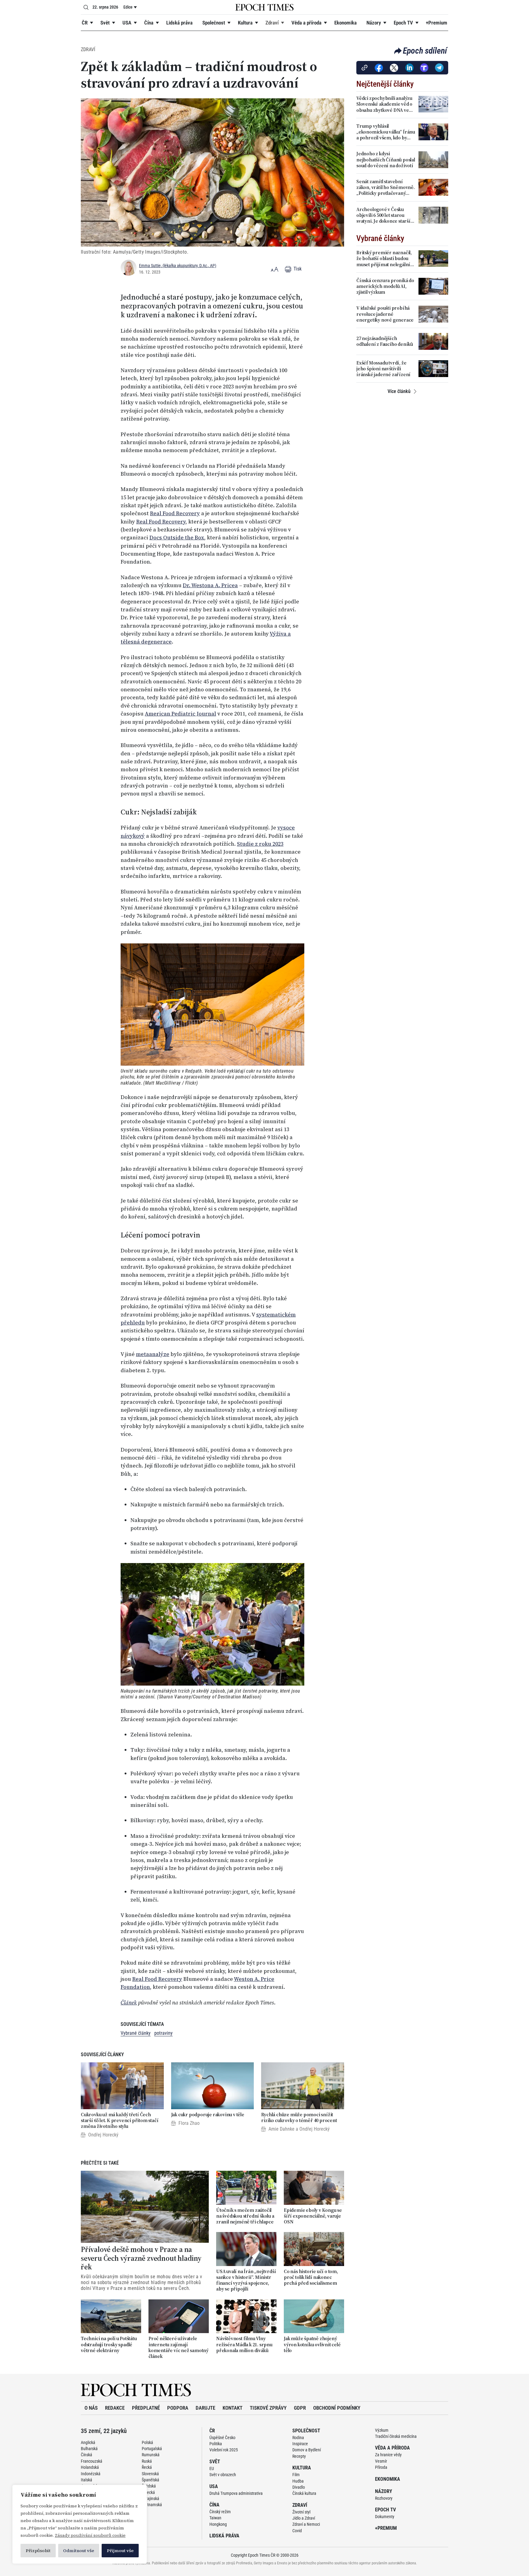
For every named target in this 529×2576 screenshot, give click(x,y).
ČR (85, 23)
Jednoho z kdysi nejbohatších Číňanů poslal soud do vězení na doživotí (386, 160)
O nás (91, 2408)
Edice (128, 7)
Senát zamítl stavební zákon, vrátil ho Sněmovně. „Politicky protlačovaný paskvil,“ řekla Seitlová (386, 187)
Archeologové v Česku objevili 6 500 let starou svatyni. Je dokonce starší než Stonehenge (383, 215)
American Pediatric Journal (180, 714)
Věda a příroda (306, 23)
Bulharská (89, 2449)
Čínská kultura (304, 2493)
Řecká (147, 2467)
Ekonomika (345, 23)
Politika (216, 2444)
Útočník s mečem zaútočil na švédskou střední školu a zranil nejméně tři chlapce (245, 2216)
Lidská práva (179, 23)
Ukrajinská (150, 2499)
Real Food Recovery (175, 513)
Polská (147, 2442)
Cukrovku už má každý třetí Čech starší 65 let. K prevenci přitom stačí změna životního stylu (120, 2121)
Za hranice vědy (388, 2455)
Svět (105, 23)
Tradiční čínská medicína (396, 2436)
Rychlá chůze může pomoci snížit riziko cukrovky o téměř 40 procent (299, 2117)
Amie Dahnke (281, 2129)
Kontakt (233, 2408)
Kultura (245, 23)
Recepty (299, 2456)
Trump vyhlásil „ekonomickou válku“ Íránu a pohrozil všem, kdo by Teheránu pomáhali (386, 132)
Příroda (381, 2467)
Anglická (88, 2442)
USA (127, 23)
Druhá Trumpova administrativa (236, 2493)
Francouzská (92, 2461)
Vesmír (381, 2461)
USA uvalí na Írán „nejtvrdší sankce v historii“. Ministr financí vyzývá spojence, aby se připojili (246, 2280)
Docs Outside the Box (177, 538)
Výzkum (382, 2430)
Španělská (150, 2480)
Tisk (297, 269)
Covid (297, 2531)
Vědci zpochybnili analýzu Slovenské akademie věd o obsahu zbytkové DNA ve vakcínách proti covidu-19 (384, 104)
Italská (86, 2480)
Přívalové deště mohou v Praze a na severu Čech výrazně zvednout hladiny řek (141, 2258)
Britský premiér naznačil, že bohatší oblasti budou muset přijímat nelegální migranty (384, 259)
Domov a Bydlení (307, 2450)
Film (296, 2475)
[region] (80, 2524)
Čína (149, 23)
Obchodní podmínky (337, 2408)
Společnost (214, 23)
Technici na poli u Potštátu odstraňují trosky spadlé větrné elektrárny (109, 2344)
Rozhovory (384, 2498)
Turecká (148, 2492)
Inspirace (300, 2444)
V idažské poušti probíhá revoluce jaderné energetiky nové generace (385, 314)
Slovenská (150, 2474)
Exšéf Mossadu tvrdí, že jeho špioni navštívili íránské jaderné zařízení (383, 369)
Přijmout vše (120, 2551)
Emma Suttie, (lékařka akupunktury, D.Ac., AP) (178, 266)
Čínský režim (220, 2512)
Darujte (205, 2408)
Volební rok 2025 (224, 2450)
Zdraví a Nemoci (306, 2524)
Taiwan (215, 2518)
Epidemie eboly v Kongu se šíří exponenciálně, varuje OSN (313, 2216)
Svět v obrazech (223, 2475)
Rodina (298, 2438)
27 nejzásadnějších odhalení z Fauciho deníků (385, 341)
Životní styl (301, 2512)
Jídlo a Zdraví (304, 2518)
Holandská (90, 2467)
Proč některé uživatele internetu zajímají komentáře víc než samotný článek (178, 2347)
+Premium (437, 23)
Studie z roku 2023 (260, 844)
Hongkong (218, 2524)
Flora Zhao (189, 2123)
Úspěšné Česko (222, 2438)
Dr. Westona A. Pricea (210, 585)
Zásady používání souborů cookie (90, 2535)
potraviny (163, 2033)
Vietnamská (152, 2505)
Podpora (178, 2408)
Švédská (149, 2486)
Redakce (115, 2408)
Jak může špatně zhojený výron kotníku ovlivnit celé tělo (312, 2344)
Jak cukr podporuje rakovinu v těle (208, 2115)
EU (212, 2468)
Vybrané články (136, 2033)
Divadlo (299, 2487)
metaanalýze (153, 1354)
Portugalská (152, 2449)
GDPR (300, 2408)
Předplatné (146, 2408)
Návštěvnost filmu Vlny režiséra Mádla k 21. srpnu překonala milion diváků (244, 2344)
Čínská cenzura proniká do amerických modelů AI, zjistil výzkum (385, 286)
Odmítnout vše (79, 2551)
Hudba (298, 2481)
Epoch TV (403, 23)
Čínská (86, 2455)
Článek (129, 2003)
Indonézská (91, 2474)
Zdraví (272, 23)
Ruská (147, 2461)
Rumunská (151, 2455)
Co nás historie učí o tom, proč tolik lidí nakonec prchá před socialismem (311, 2277)
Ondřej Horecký (103, 2135)
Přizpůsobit (38, 2551)
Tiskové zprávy (268, 2408)
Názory (374, 23)
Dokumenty (385, 2517)
